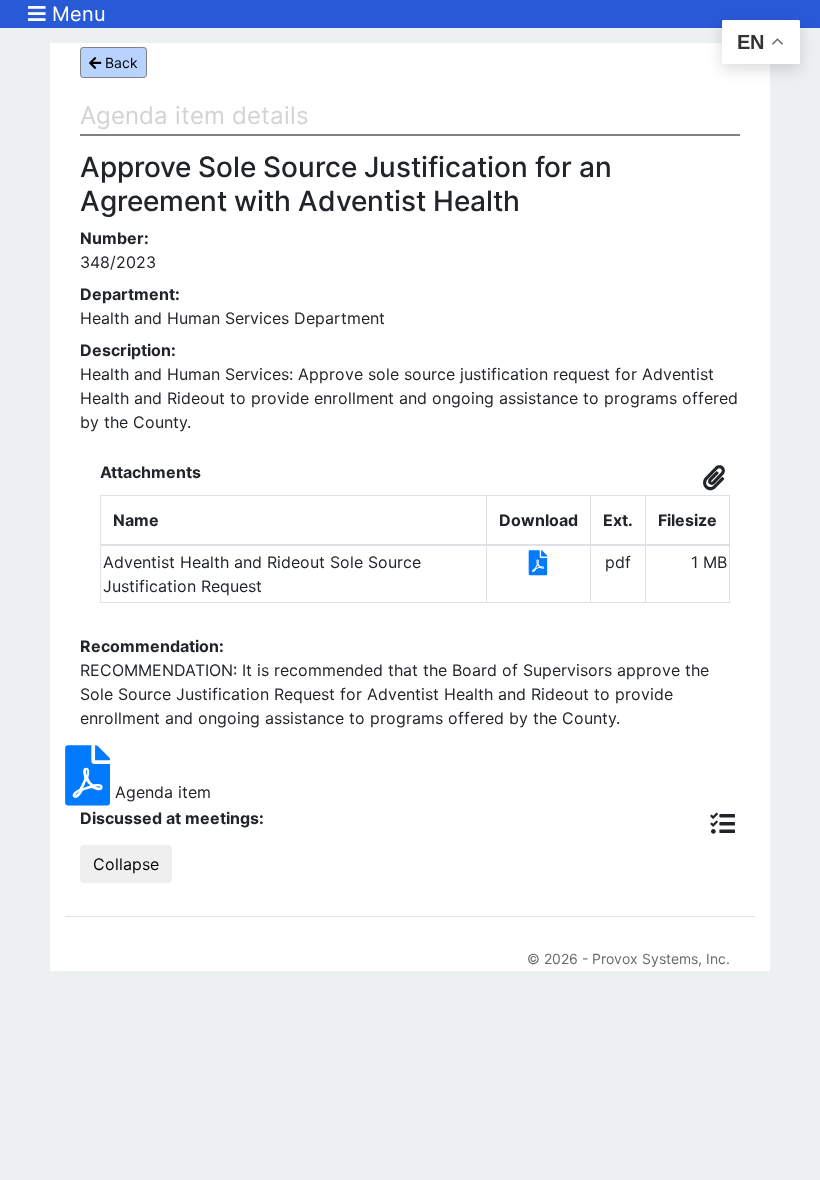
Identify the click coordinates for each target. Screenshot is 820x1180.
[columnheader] (294, 521)
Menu (76, 14)
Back (119, 62)
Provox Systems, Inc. (661, 958)
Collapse (126, 864)
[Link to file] (538, 566)
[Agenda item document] (90, 792)
